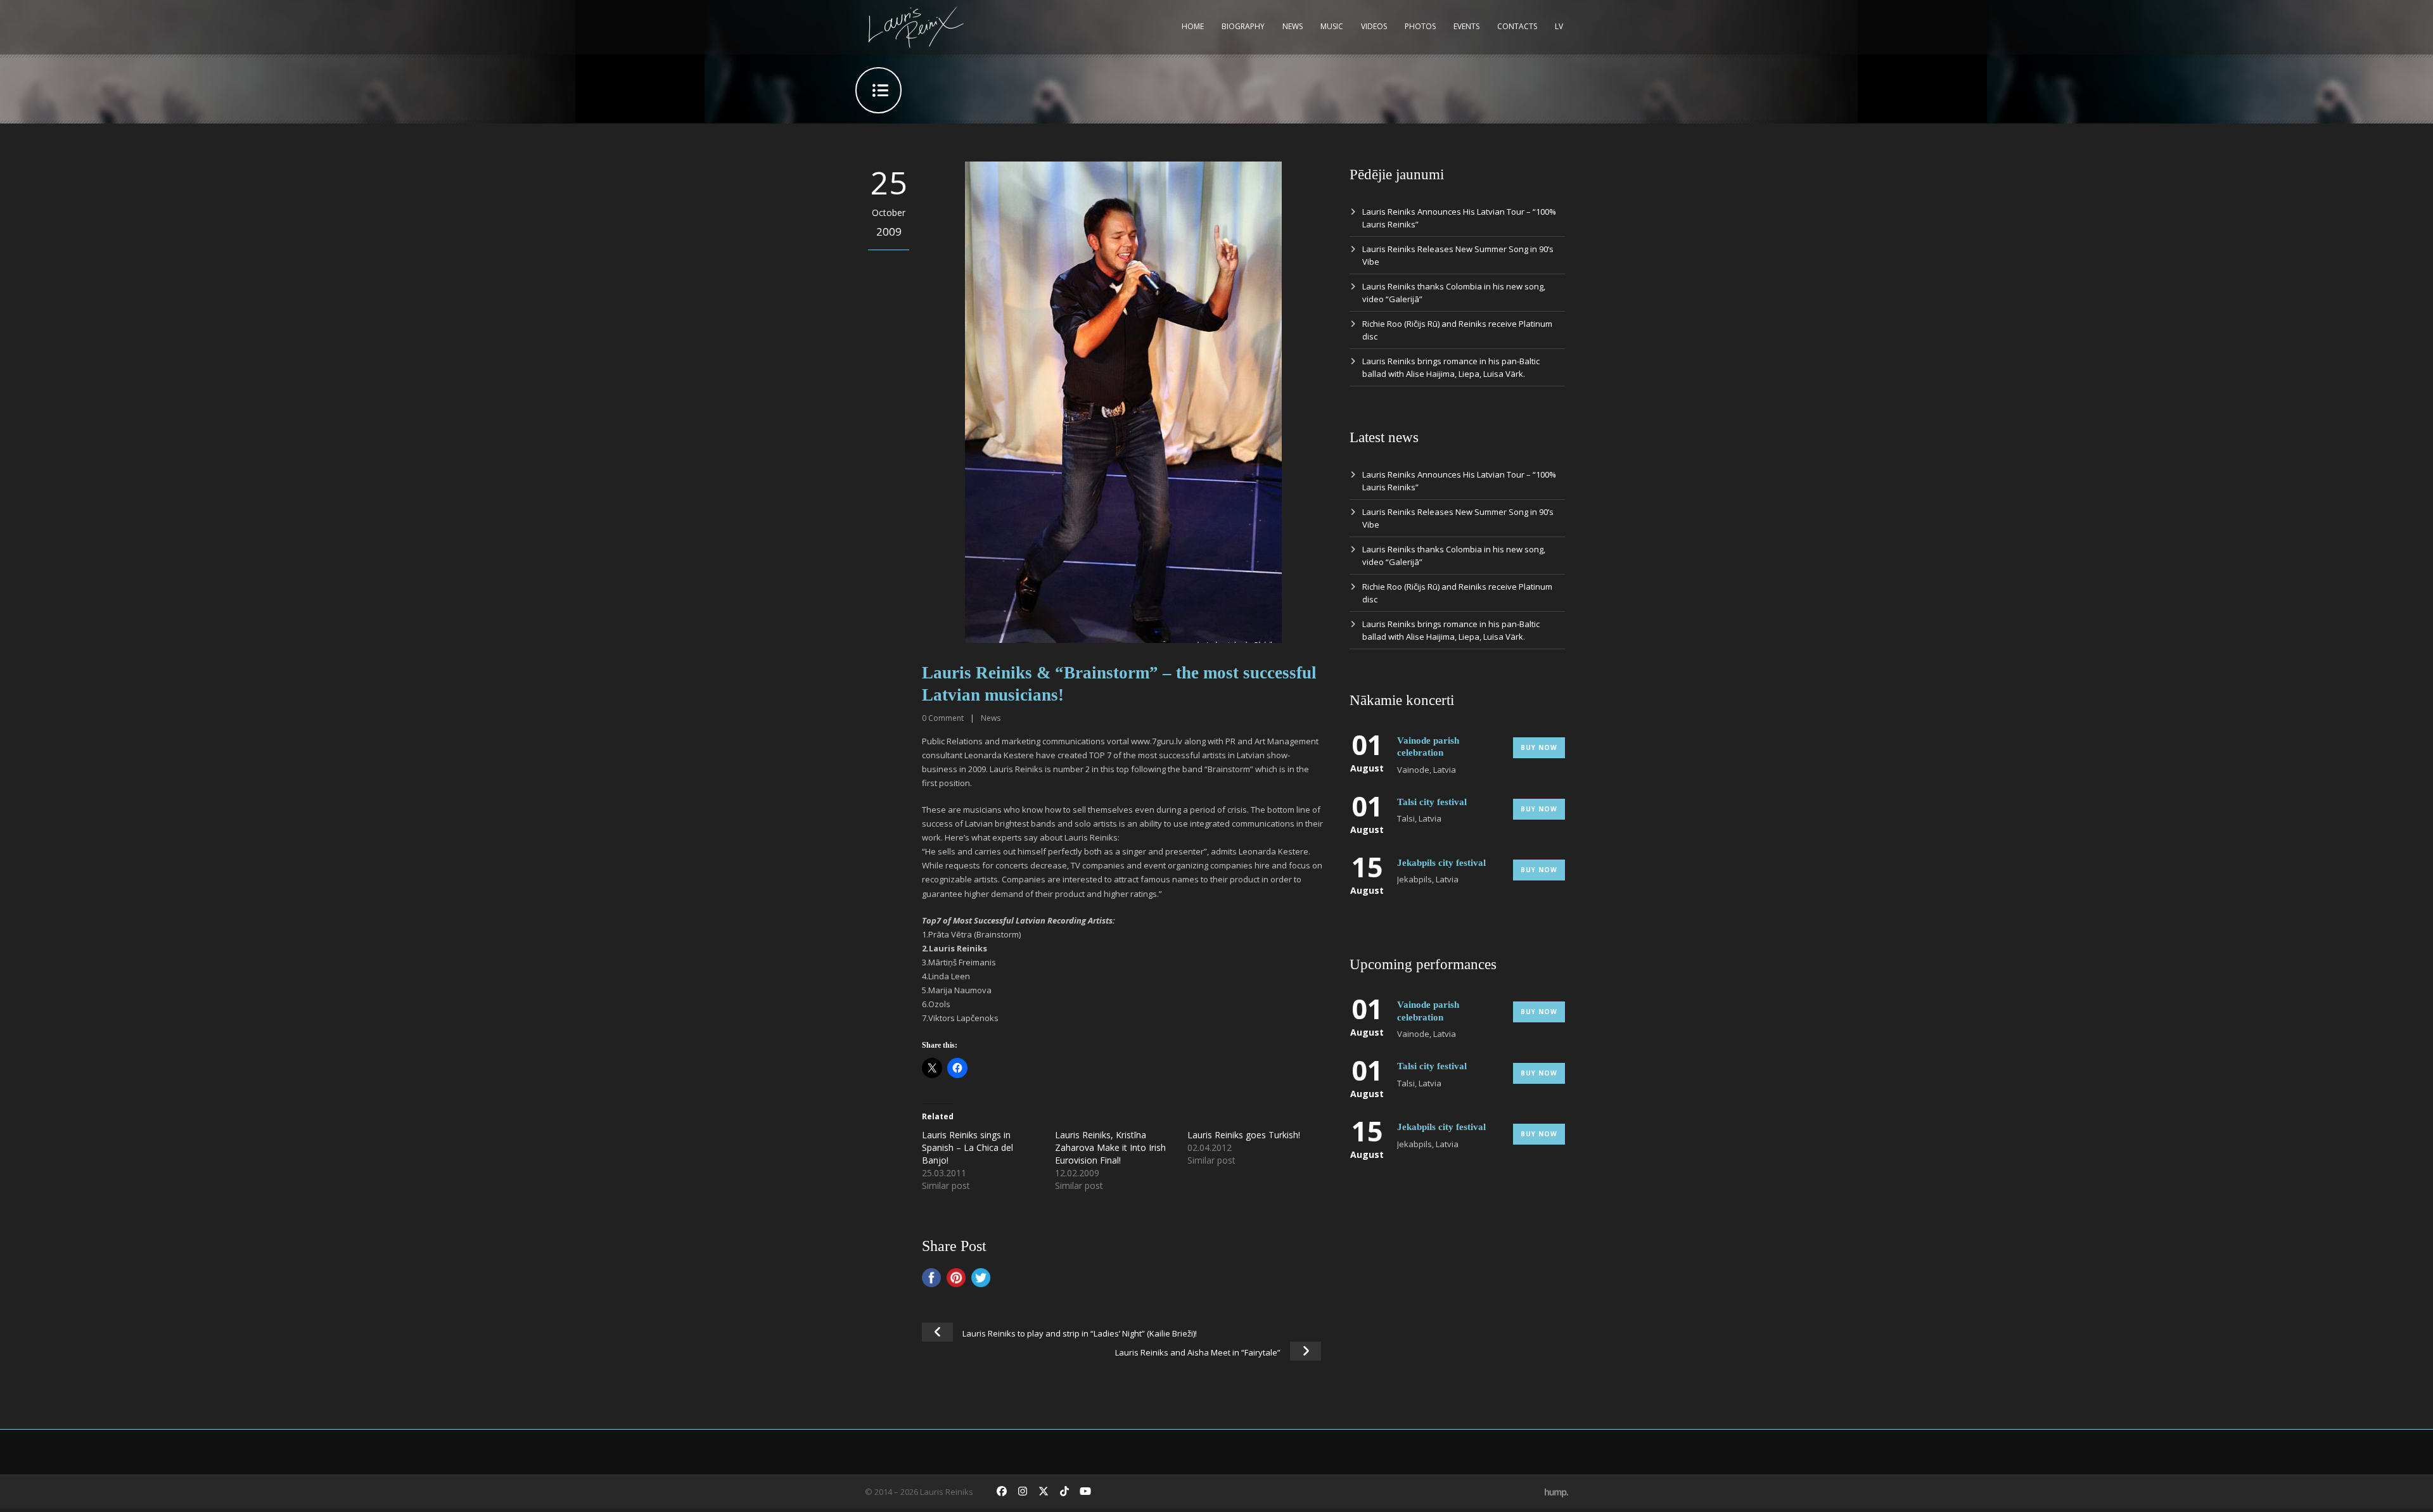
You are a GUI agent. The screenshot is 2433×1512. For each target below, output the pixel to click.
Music (1332, 26)
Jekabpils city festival (1441, 863)
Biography (1243, 26)
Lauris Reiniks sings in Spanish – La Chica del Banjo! (967, 1147)
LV (1559, 26)
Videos (1374, 26)
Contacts (1517, 26)
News (1293, 26)
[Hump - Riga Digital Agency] (1556, 1492)
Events (1466, 26)
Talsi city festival (1432, 802)
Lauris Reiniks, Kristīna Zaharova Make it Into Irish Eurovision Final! (1110, 1147)
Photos (1420, 26)
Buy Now (1539, 747)
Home (1193, 26)
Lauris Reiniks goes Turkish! (1244, 1135)
